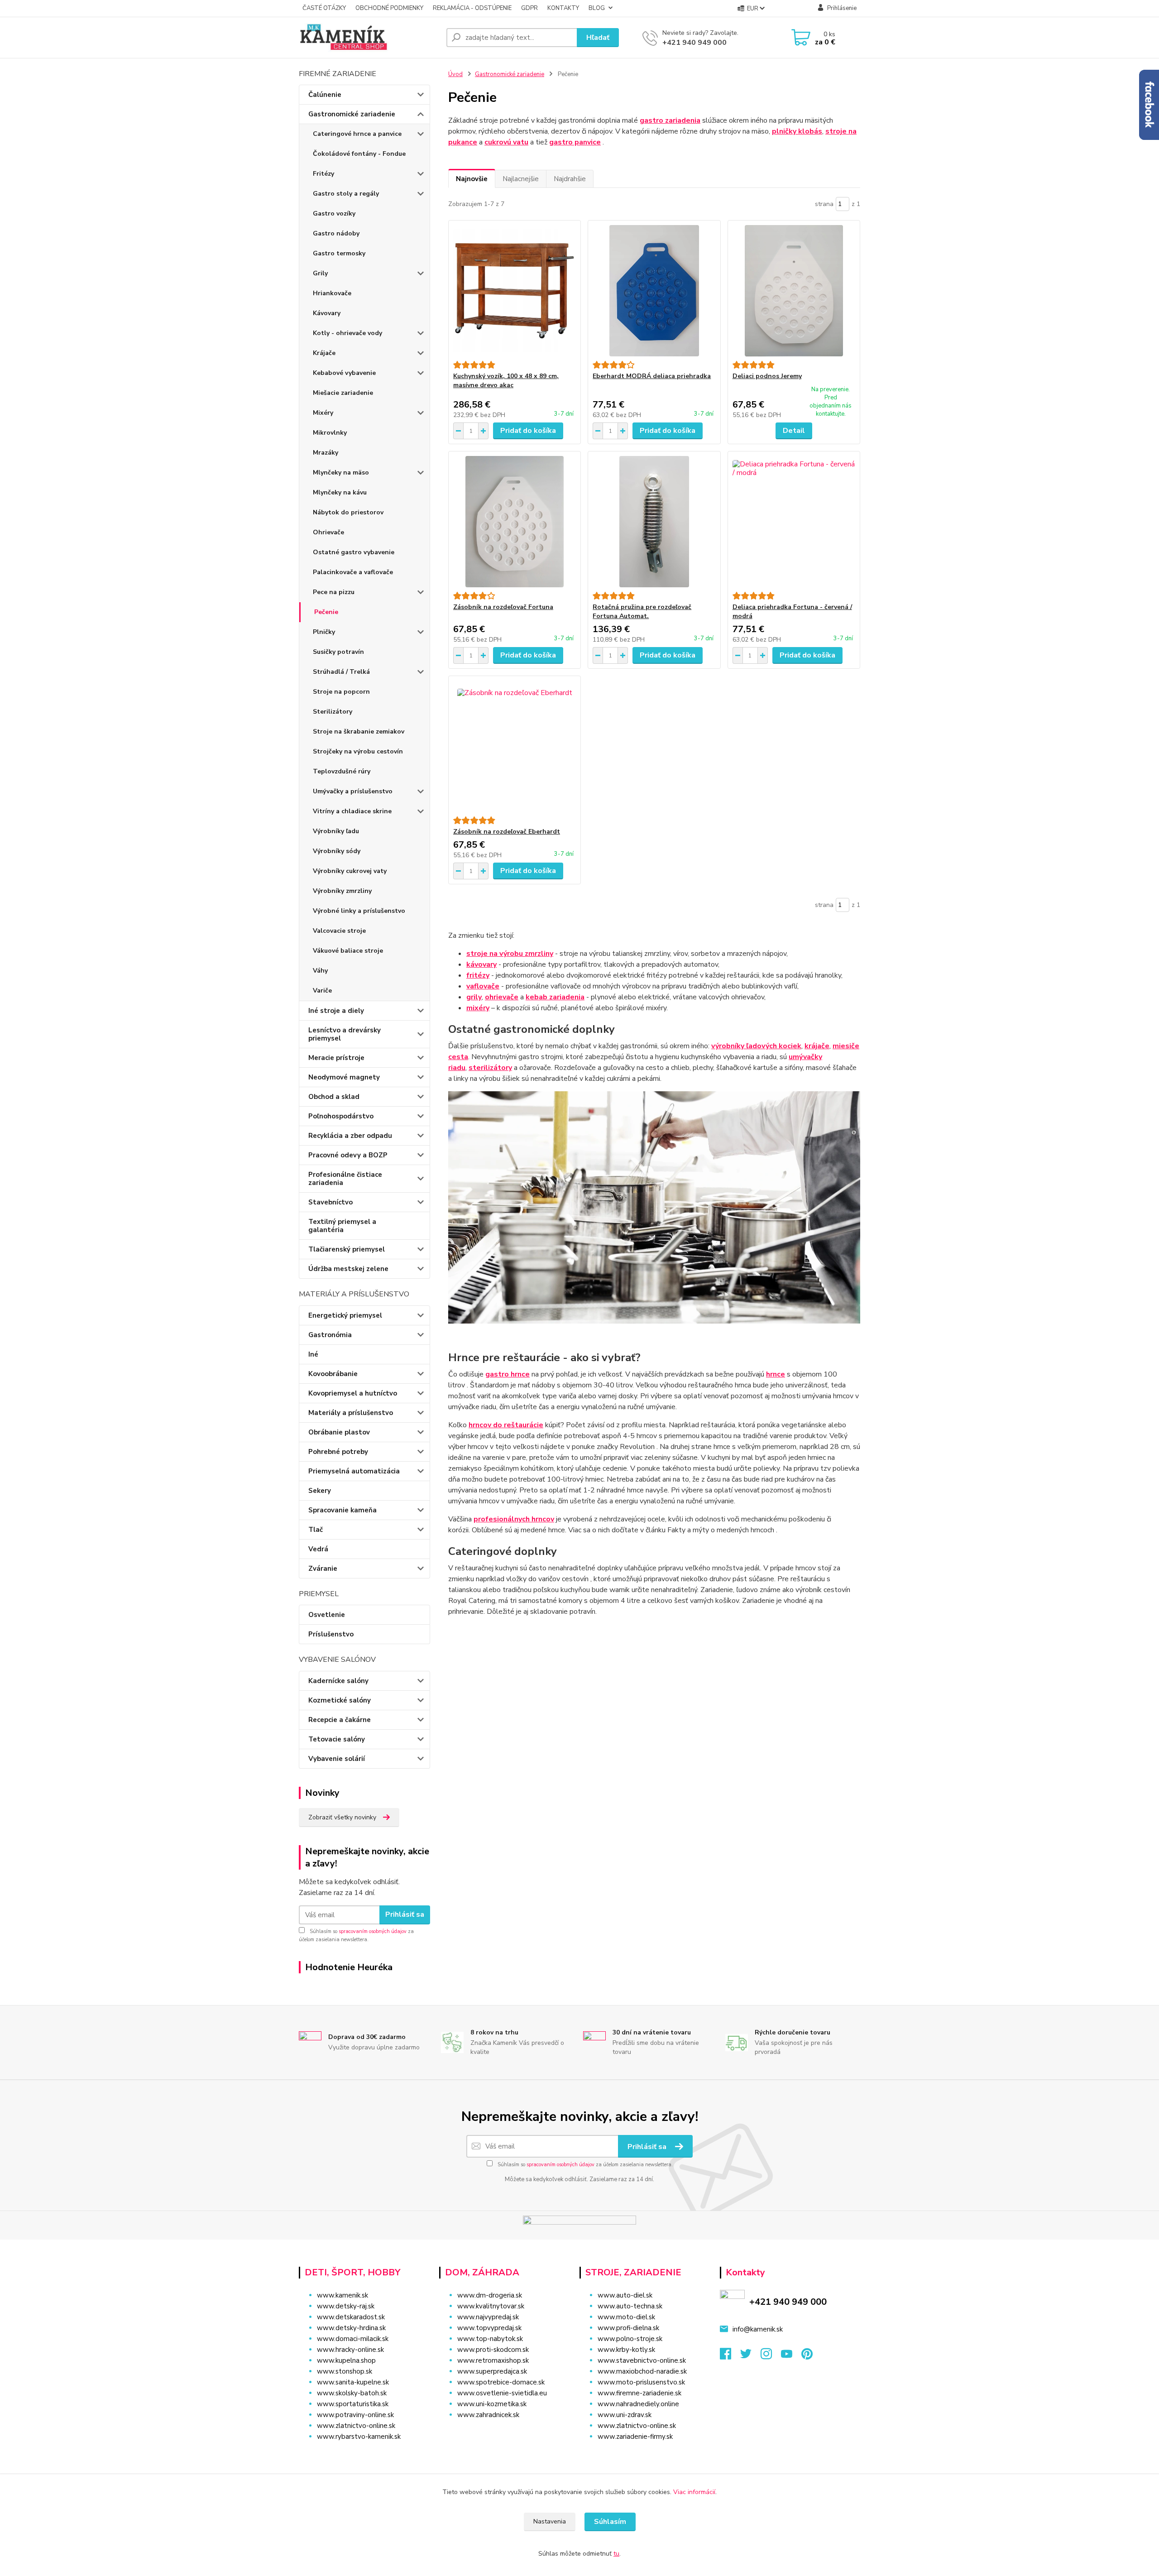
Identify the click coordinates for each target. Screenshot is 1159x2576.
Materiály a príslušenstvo (351, 1413)
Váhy (320, 971)
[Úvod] (369, 38)
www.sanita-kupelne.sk (353, 2382)
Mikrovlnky (330, 433)
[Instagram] (771, 2356)
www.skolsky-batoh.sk (352, 2393)
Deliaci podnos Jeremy (767, 376)
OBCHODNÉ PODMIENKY (389, 8)
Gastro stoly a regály (346, 194)
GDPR (529, 8)
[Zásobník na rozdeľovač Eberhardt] (515, 746)
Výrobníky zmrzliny (342, 891)
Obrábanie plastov (339, 1432)
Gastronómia (330, 1335)
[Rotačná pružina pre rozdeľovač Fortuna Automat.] (654, 522)
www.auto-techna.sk (630, 2306)
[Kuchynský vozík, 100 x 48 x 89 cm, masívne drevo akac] (515, 291)
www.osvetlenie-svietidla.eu (502, 2393)
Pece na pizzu (334, 592)
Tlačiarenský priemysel (347, 1249)
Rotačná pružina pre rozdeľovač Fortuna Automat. (642, 612)
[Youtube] (791, 2356)
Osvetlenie (327, 1615)
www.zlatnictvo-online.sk (356, 2426)
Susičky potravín (338, 652)
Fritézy (323, 174)
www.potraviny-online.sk (355, 2415)
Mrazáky (326, 453)
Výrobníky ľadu (336, 831)
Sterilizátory (333, 712)
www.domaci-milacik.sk (353, 2339)
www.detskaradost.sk (351, 2317)
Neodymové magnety (344, 1077)
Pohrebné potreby (338, 1452)
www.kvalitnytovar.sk (491, 2306)
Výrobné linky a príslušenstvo (359, 911)
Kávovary (327, 313)
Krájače (324, 353)
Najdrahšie (570, 179)
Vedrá (318, 1549)
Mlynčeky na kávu (340, 492)
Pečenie (326, 612)
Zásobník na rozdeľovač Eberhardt (507, 832)
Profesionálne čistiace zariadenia (345, 1179)
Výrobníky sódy (337, 851)
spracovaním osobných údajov (373, 1931)
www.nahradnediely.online (638, 2404)
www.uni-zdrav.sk (625, 2415)
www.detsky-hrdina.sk (351, 2328)
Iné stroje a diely (336, 1011)
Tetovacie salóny (337, 1739)
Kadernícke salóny (338, 1681)
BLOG (597, 8)
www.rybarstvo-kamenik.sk (359, 2437)
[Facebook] (730, 2356)
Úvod (455, 74)
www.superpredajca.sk (492, 2371)
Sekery (320, 1491)
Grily (320, 273)
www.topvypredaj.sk (489, 2328)
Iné (313, 1354)
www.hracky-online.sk (350, 2350)
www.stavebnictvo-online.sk (642, 2360)
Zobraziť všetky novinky (342, 1817)
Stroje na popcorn (341, 692)
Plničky (324, 632)
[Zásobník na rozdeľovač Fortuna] (515, 522)
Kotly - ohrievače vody (347, 333)
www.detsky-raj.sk (346, 2306)
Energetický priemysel (345, 1315)
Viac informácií (694, 2492)
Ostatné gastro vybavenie (354, 552)
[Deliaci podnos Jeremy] (794, 291)
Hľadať (598, 38)
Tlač (316, 1530)
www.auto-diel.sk (625, 2295)
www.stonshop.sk (345, 2371)
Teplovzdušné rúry (342, 771)
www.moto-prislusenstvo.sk (641, 2382)
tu (616, 2554)
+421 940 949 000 (694, 43)
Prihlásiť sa (405, 1914)
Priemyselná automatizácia (354, 1471)
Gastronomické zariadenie (352, 114)
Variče (322, 991)
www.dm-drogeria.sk (490, 2295)
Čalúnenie (325, 95)
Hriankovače (332, 293)
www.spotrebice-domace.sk (501, 2382)
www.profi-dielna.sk (628, 2328)
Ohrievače (328, 532)
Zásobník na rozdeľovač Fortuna (503, 607)
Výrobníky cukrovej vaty (350, 871)
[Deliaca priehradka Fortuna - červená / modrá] (794, 522)
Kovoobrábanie (333, 1374)
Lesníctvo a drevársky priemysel (345, 1034)
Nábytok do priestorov (348, 512)
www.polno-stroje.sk (630, 2339)
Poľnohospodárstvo (341, 1116)
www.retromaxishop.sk (493, 2360)
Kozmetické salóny (340, 1700)
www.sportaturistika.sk (353, 2404)
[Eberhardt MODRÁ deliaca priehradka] (654, 291)
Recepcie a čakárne (340, 1720)
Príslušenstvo (331, 1634)
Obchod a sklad (334, 1097)
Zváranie (323, 1569)
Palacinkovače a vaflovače (353, 572)
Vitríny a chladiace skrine (352, 811)
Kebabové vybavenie (344, 373)
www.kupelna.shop (346, 2360)
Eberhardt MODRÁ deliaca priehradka (652, 376)
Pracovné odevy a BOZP (348, 1155)
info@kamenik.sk (758, 2329)
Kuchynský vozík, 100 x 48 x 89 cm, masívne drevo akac (506, 381)
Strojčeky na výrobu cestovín (358, 751)
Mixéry (323, 413)
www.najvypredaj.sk (488, 2317)
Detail (794, 431)
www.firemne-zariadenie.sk (639, 2393)
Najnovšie (472, 179)
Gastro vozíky (334, 213)
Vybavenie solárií (337, 1759)
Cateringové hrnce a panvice (357, 134)
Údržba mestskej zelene (348, 1269)
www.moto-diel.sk (626, 2317)
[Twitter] (750, 2356)
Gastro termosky (339, 253)
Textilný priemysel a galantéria (342, 1226)
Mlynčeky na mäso (341, 473)
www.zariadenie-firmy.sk (635, 2437)
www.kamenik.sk (342, 2295)
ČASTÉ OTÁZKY (324, 8)
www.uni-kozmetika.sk (492, 2404)
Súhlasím (610, 2522)
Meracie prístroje (336, 1058)
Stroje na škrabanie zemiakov (359, 732)
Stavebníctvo (330, 1202)
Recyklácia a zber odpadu (350, 1136)
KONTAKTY (563, 8)
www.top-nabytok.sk (490, 2339)
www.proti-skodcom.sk (493, 2350)
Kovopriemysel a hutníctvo (353, 1393)
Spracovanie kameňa (342, 1510)
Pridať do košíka (528, 431)
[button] (504, 2433)
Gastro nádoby (336, 233)
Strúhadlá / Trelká (341, 672)
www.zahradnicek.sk (488, 2415)
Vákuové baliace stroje (348, 951)
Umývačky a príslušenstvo (353, 791)
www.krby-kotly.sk (626, 2350)
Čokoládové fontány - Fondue (359, 154)
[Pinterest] (807, 2356)
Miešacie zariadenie (343, 393)
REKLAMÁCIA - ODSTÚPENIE (472, 8)
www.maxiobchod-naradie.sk (642, 2371)
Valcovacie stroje (339, 931)
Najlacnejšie (521, 179)
